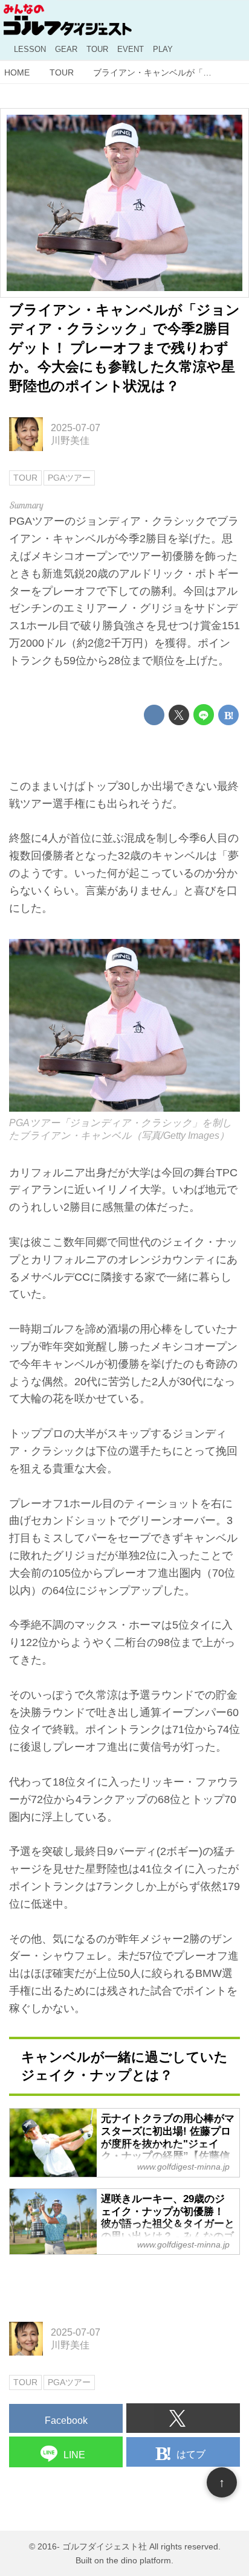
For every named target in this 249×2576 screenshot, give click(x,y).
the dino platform (139, 2560)
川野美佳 (70, 440)
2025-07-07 (76, 428)
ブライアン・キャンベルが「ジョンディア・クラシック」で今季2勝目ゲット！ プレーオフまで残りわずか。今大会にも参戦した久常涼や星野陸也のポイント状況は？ (124, 348)
